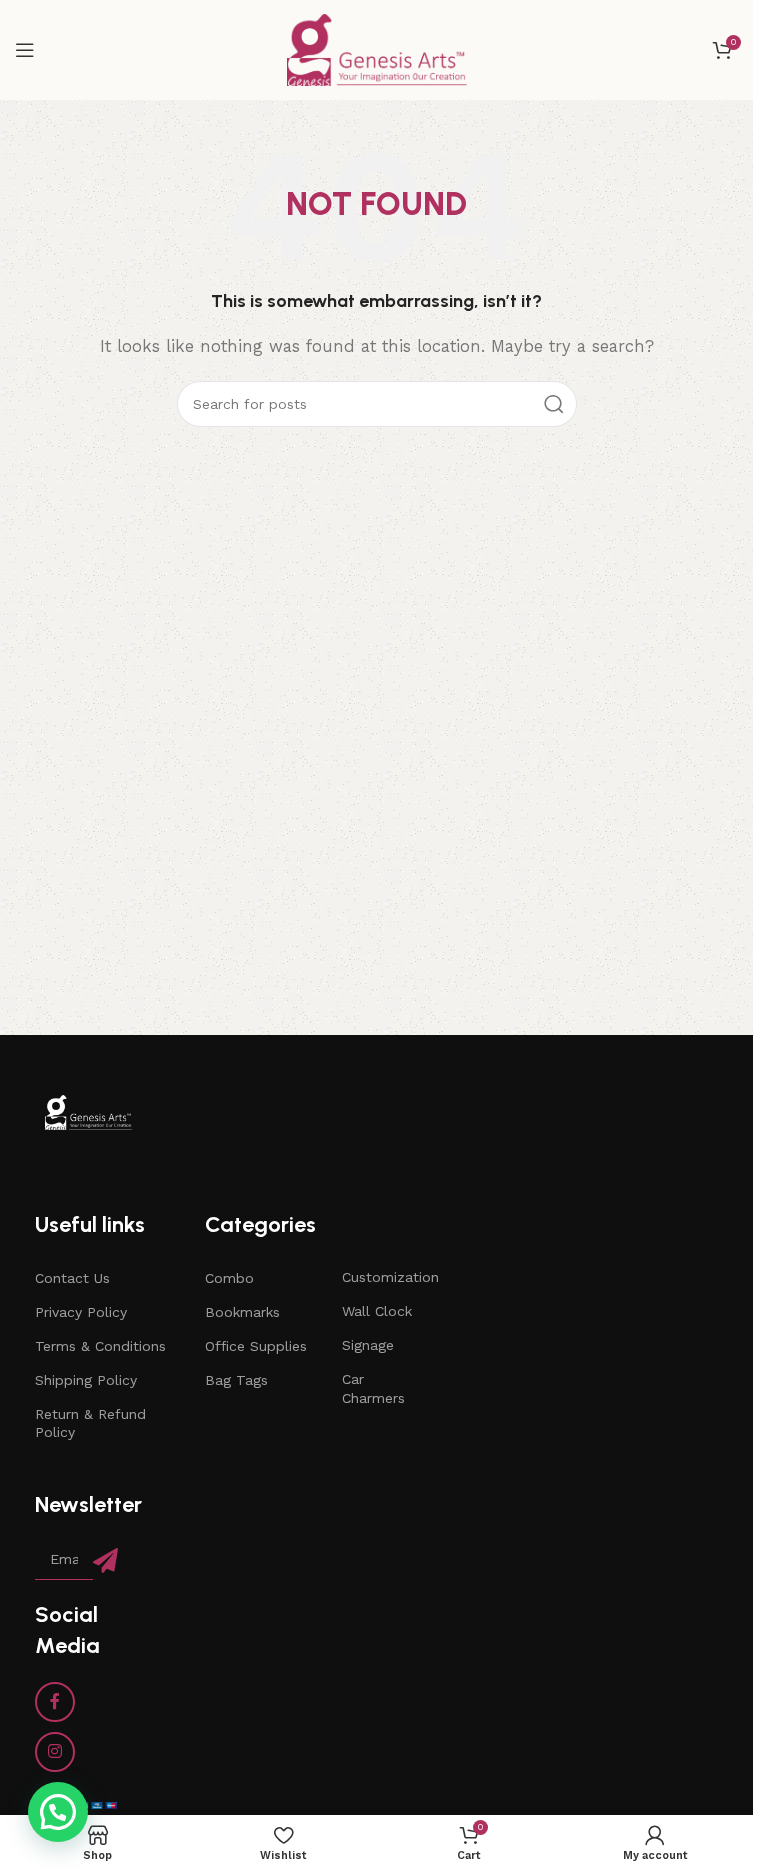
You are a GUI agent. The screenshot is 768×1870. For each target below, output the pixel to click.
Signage (368, 1345)
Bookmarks (242, 1312)
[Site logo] (377, 49)
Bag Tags (236, 1380)
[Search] (554, 404)
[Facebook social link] (55, 1702)
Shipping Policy (86, 1380)
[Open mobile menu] (25, 50)
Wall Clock (377, 1311)
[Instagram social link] (55, 1752)
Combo (229, 1278)
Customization (383, 1277)
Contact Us (72, 1278)
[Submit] (105, 1560)
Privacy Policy (81, 1312)
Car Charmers (373, 1388)
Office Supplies (256, 1346)
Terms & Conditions (100, 1346)
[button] (58, 1812)
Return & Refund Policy (90, 1423)
